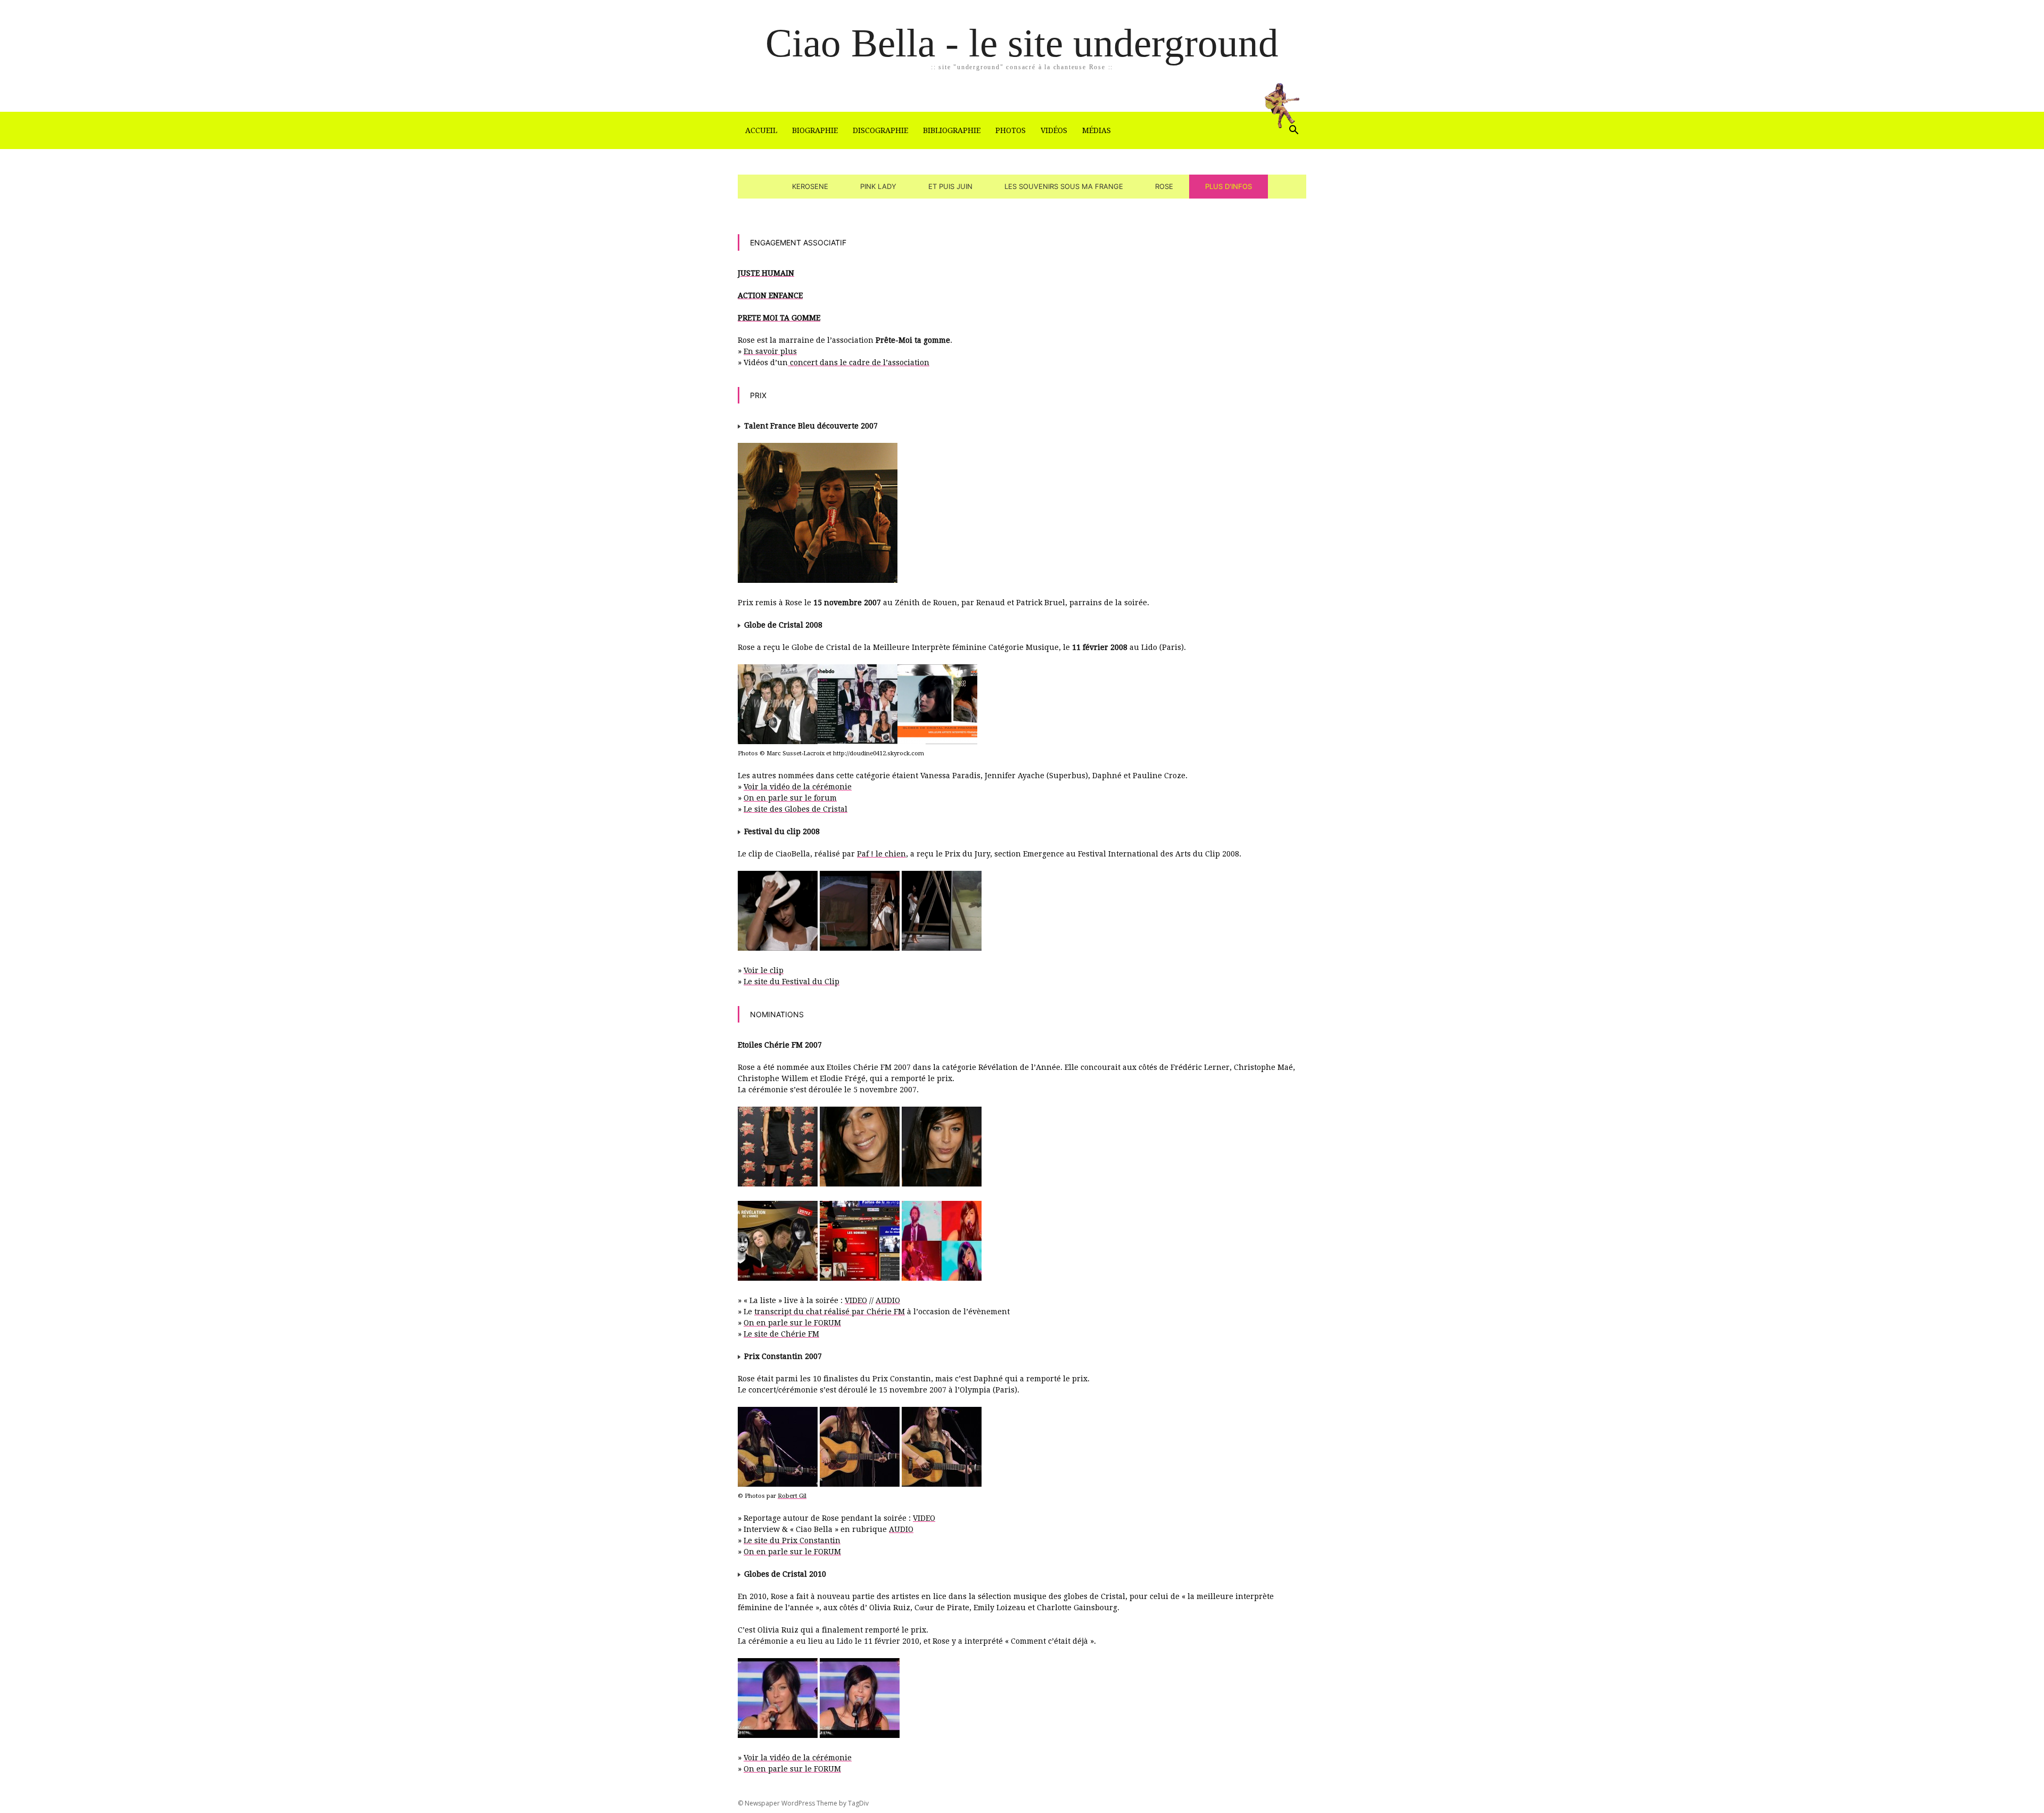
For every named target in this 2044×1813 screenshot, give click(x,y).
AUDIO (888, 1300)
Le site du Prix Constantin (792, 1540)
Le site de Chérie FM (781, 1334)
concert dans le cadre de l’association (859, 362)
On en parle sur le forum (790, 798)
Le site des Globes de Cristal (796, 809)
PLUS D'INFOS (1229, 186)
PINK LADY (878, 186)
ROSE (1164, 186)
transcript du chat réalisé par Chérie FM (830, 1312)
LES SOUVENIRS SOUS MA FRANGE (1064, 186)
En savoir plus (770, 351)
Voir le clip (764, 970)
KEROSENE (810, 186)
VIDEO (856, 1300)
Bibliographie (952, 130)
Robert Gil (792, 1496)
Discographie (880, 130)
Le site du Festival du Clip (792, 982)
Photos (1011, 130)
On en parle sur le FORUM (792, 1323)
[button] (1293, 131)
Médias (1097, 130)
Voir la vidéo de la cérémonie (798, 787)
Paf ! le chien (881, 854)
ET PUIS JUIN (950, 186)
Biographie (815, 130)
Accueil (761, 130)
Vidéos (1054, 130)
